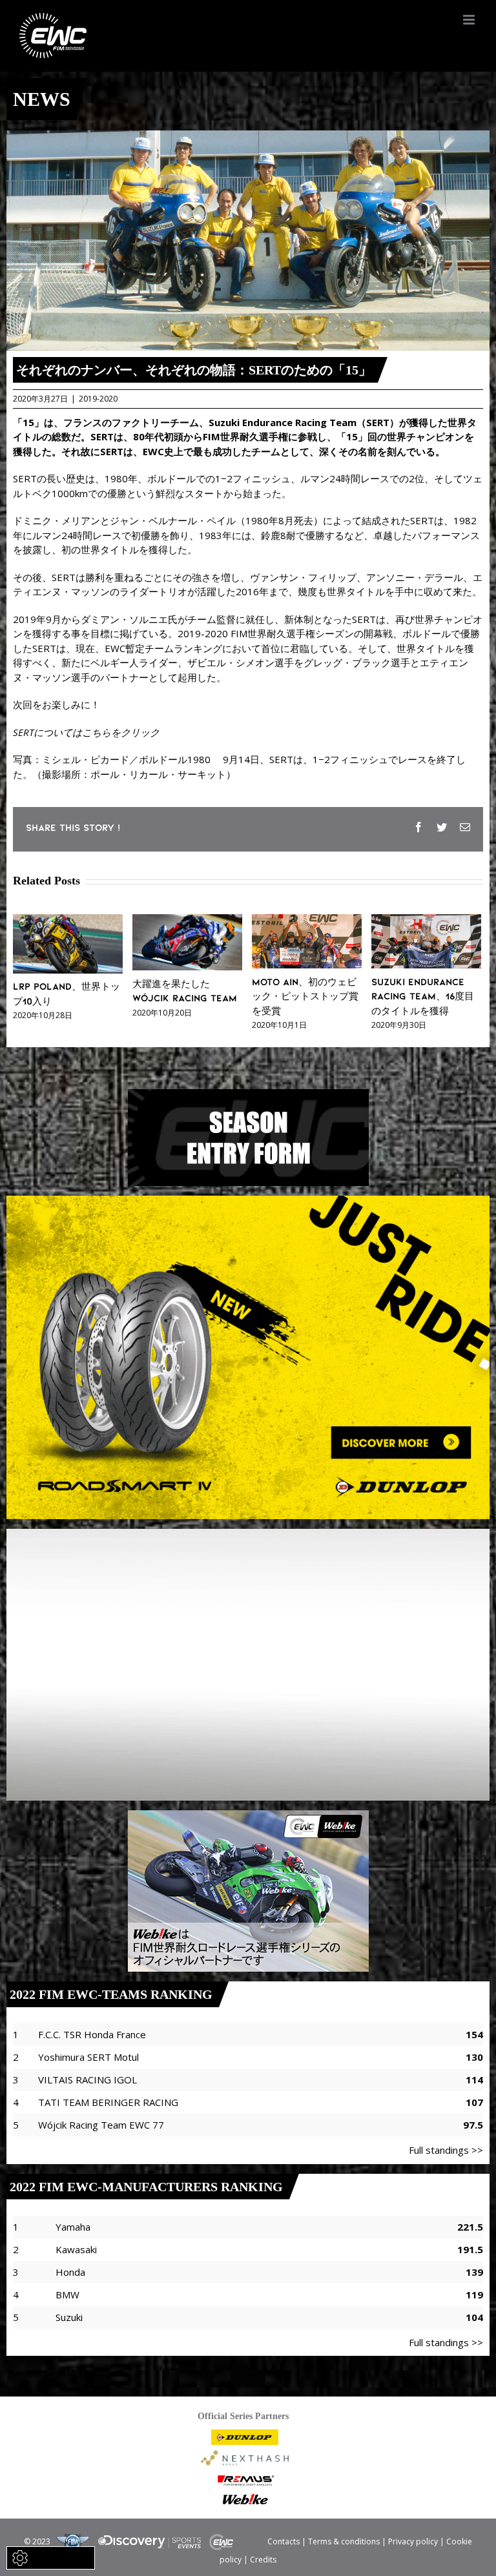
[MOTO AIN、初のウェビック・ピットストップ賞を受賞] (307, 921)
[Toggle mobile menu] (470, 20)
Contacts (284, 2541)
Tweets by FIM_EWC (53, 2373)
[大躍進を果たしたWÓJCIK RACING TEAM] (187, 921)
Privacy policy (413, 2541)
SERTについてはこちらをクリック (86, 732)
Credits (263, 2560)
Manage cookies (58, 2558)
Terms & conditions (344, 2541)
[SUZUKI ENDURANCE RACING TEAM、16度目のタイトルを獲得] (426, 921)
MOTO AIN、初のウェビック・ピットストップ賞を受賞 (305, 996)
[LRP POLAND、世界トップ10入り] (68, 921)
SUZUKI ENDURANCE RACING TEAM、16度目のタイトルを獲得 (423, 996)
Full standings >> (446, 2150)
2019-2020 (98, 399)
